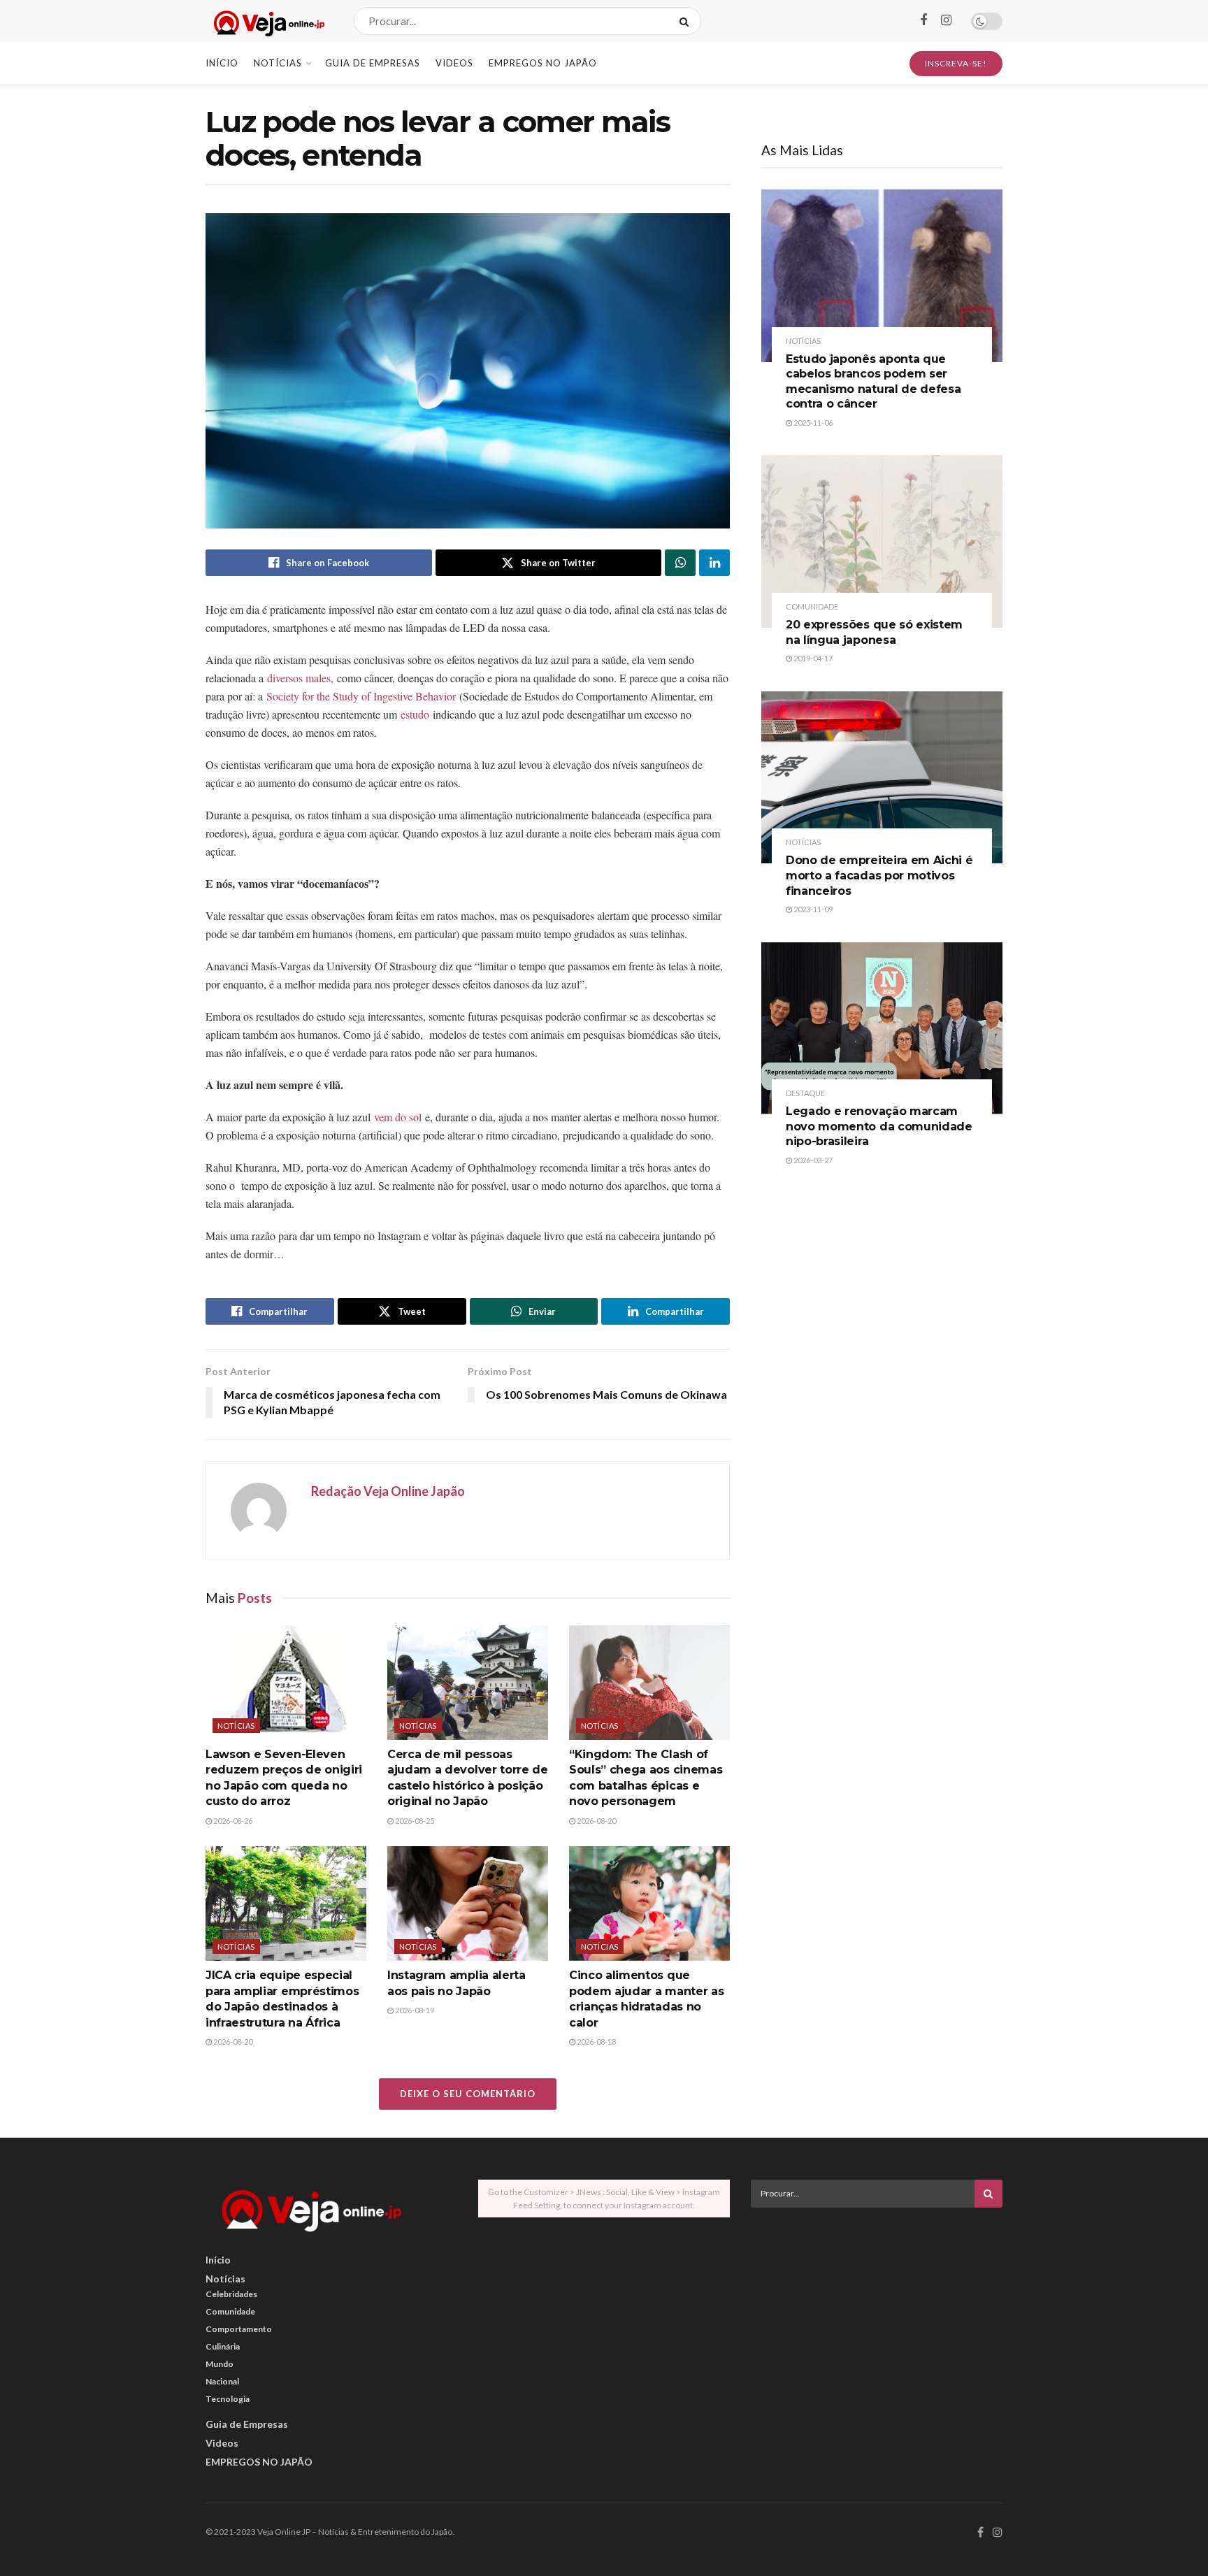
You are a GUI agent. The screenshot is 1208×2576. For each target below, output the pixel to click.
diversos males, (299, 678)
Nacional (222, 2381)
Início (222, 63)
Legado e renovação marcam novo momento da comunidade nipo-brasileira (879, 1126)
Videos (454, 63)
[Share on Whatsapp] (680, 563)
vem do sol (398, 1117)
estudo (417, 714)
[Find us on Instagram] (946, 21)
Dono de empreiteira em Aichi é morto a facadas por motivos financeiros (879, 875)
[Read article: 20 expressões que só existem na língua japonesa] (882, 541)
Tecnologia (228, 2399)
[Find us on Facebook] (923, 21)
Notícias (278, 63)
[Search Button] (687, 21)
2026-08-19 (414, 2010)
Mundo (220, 2364)
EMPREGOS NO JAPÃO (543, 63)
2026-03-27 (812, 1160)
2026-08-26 (232, 1821)
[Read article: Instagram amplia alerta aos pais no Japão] (468, 1904)
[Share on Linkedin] (714, 563)
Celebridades (231, 2294)
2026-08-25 (414, 1821)
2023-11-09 (812, 909)
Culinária (223, 2346)
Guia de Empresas (373, 63)
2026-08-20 (596, 1821)
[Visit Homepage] (267, 21)
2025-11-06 (812, 423)
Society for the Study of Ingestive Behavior (361, 696)
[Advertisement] (877, 2316)
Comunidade (812, 606)
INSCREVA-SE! (956, 63)
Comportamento (239, 2329)
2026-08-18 (596, 2042)
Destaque (805, 1093)
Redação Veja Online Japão (388, 1491)
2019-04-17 (812, 658)
